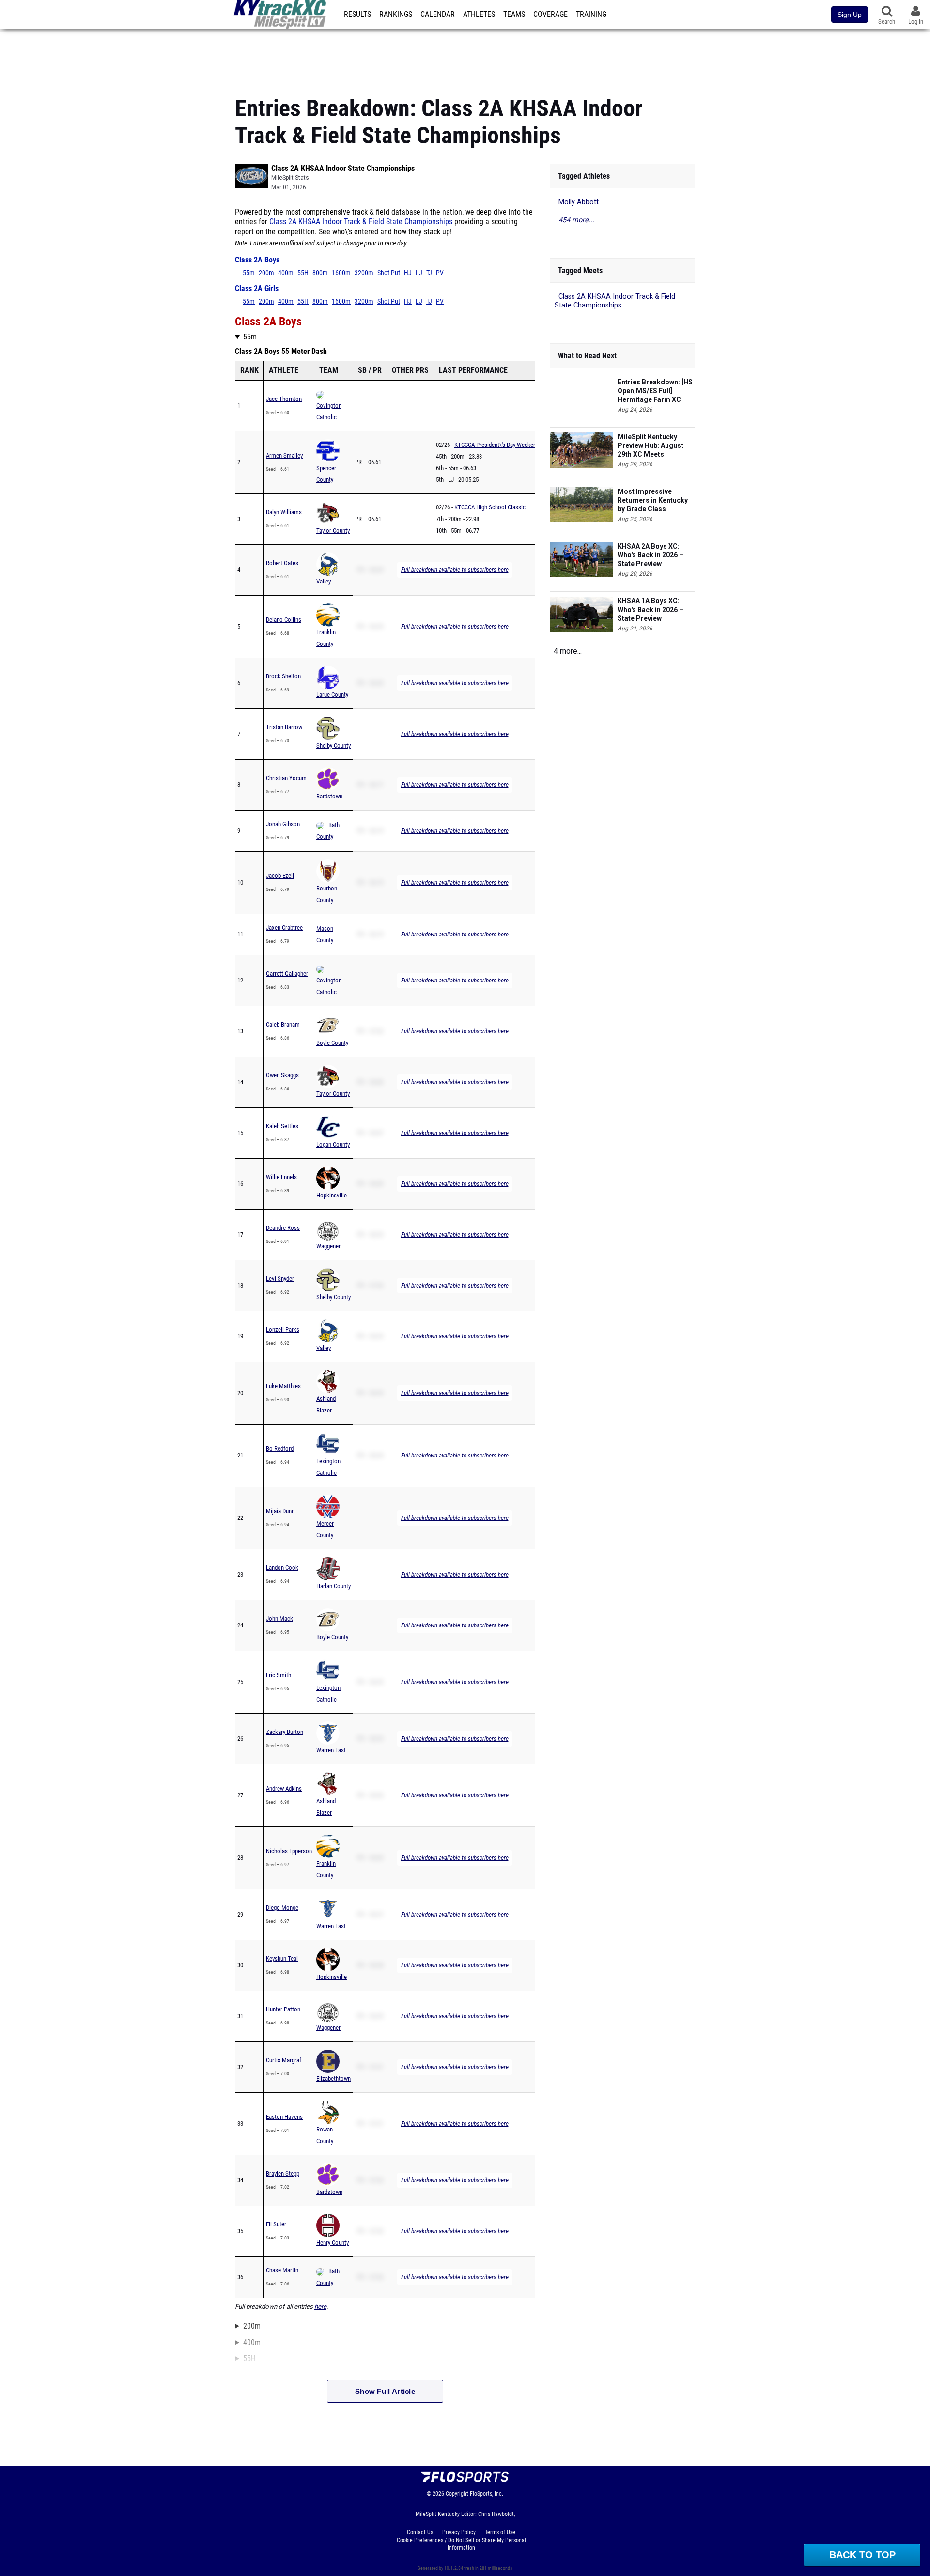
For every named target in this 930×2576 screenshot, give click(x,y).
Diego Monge (282, 1908)
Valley (324, 581)
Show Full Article (385, 2391)
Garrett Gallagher (287, 974)
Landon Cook (282, 1568)
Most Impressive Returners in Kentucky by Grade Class (653, 500)
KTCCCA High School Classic (490, 507)
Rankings (396, 15)
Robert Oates (282, 563)
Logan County (333, 1144)
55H (303, 273)
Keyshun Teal (282, 1958)
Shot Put (389, 273)
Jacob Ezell (280, 876)
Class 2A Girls (257, 289)
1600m (341, 273)
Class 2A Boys (257, 260)
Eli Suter (276, 2224)
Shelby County (333, 745)
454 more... (576, 220)
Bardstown (329, 796)
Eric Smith (279, 1675)
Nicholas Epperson (289, 1851)
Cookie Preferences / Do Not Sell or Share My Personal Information (461, 2544)
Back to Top (862, 2555)
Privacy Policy (459, 2532)
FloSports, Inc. (487, 2494)
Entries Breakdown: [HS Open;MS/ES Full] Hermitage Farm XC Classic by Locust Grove (656, 391)
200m (266, 273)
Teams (514, 15)
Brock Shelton (283, 676)
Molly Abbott (579, 202)
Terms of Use (500, 2532)
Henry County (333, 2243)
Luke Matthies (283, 1386)
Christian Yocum (286, 778)
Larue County (332, 695)
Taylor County (333, 530)
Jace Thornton (284, 399)
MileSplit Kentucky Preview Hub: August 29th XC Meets (651, 445)
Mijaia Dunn (280, 1511)
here (320, 2307)
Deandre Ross (283, 1228)
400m (286, 273)
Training (591, 15)
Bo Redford (280, 1449)
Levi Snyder (280, 1279)
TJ (429, 273)
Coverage (550, 15)
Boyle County (332, 1043)
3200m (364, 273)
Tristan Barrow (284, 727)
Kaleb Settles (282, 1126)
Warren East (331, 1750)
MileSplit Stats (290, 178)
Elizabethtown (333, 2078)
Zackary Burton (285, 1732)
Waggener (328, 1246)
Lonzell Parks (283, 1329)
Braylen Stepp (283, 2173)
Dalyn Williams (284, 512)
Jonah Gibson (283, 824)
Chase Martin (282, 2270)
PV (440, 273)
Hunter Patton (283, 2009)
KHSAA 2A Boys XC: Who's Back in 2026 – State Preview (651, 555)
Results (357, 15)
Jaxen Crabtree (284, 928)
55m (249, 273)
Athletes (479, 15)
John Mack (279, 1618)
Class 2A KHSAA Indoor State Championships (343, 168)
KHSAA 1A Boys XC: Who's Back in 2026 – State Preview (651, 610)
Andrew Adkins (284, 1788)
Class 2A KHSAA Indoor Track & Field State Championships (362, 222)
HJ (408, 273)
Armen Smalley (284, 455)
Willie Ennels (281, 1177)
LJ (419, 273)
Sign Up (850, 15)
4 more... (568, 651)
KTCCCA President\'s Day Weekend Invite (504, 445)
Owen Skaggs (282, 1075)
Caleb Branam (283, 1024)
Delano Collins (284, 620)
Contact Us (420, 2532)
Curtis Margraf (284, 2060)
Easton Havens (284, 2117)
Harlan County (333, 1586)
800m (320, 273)
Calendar (438, 15)
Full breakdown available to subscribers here (455, 570)
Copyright (457, 2494)
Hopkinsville (332, 1195)
